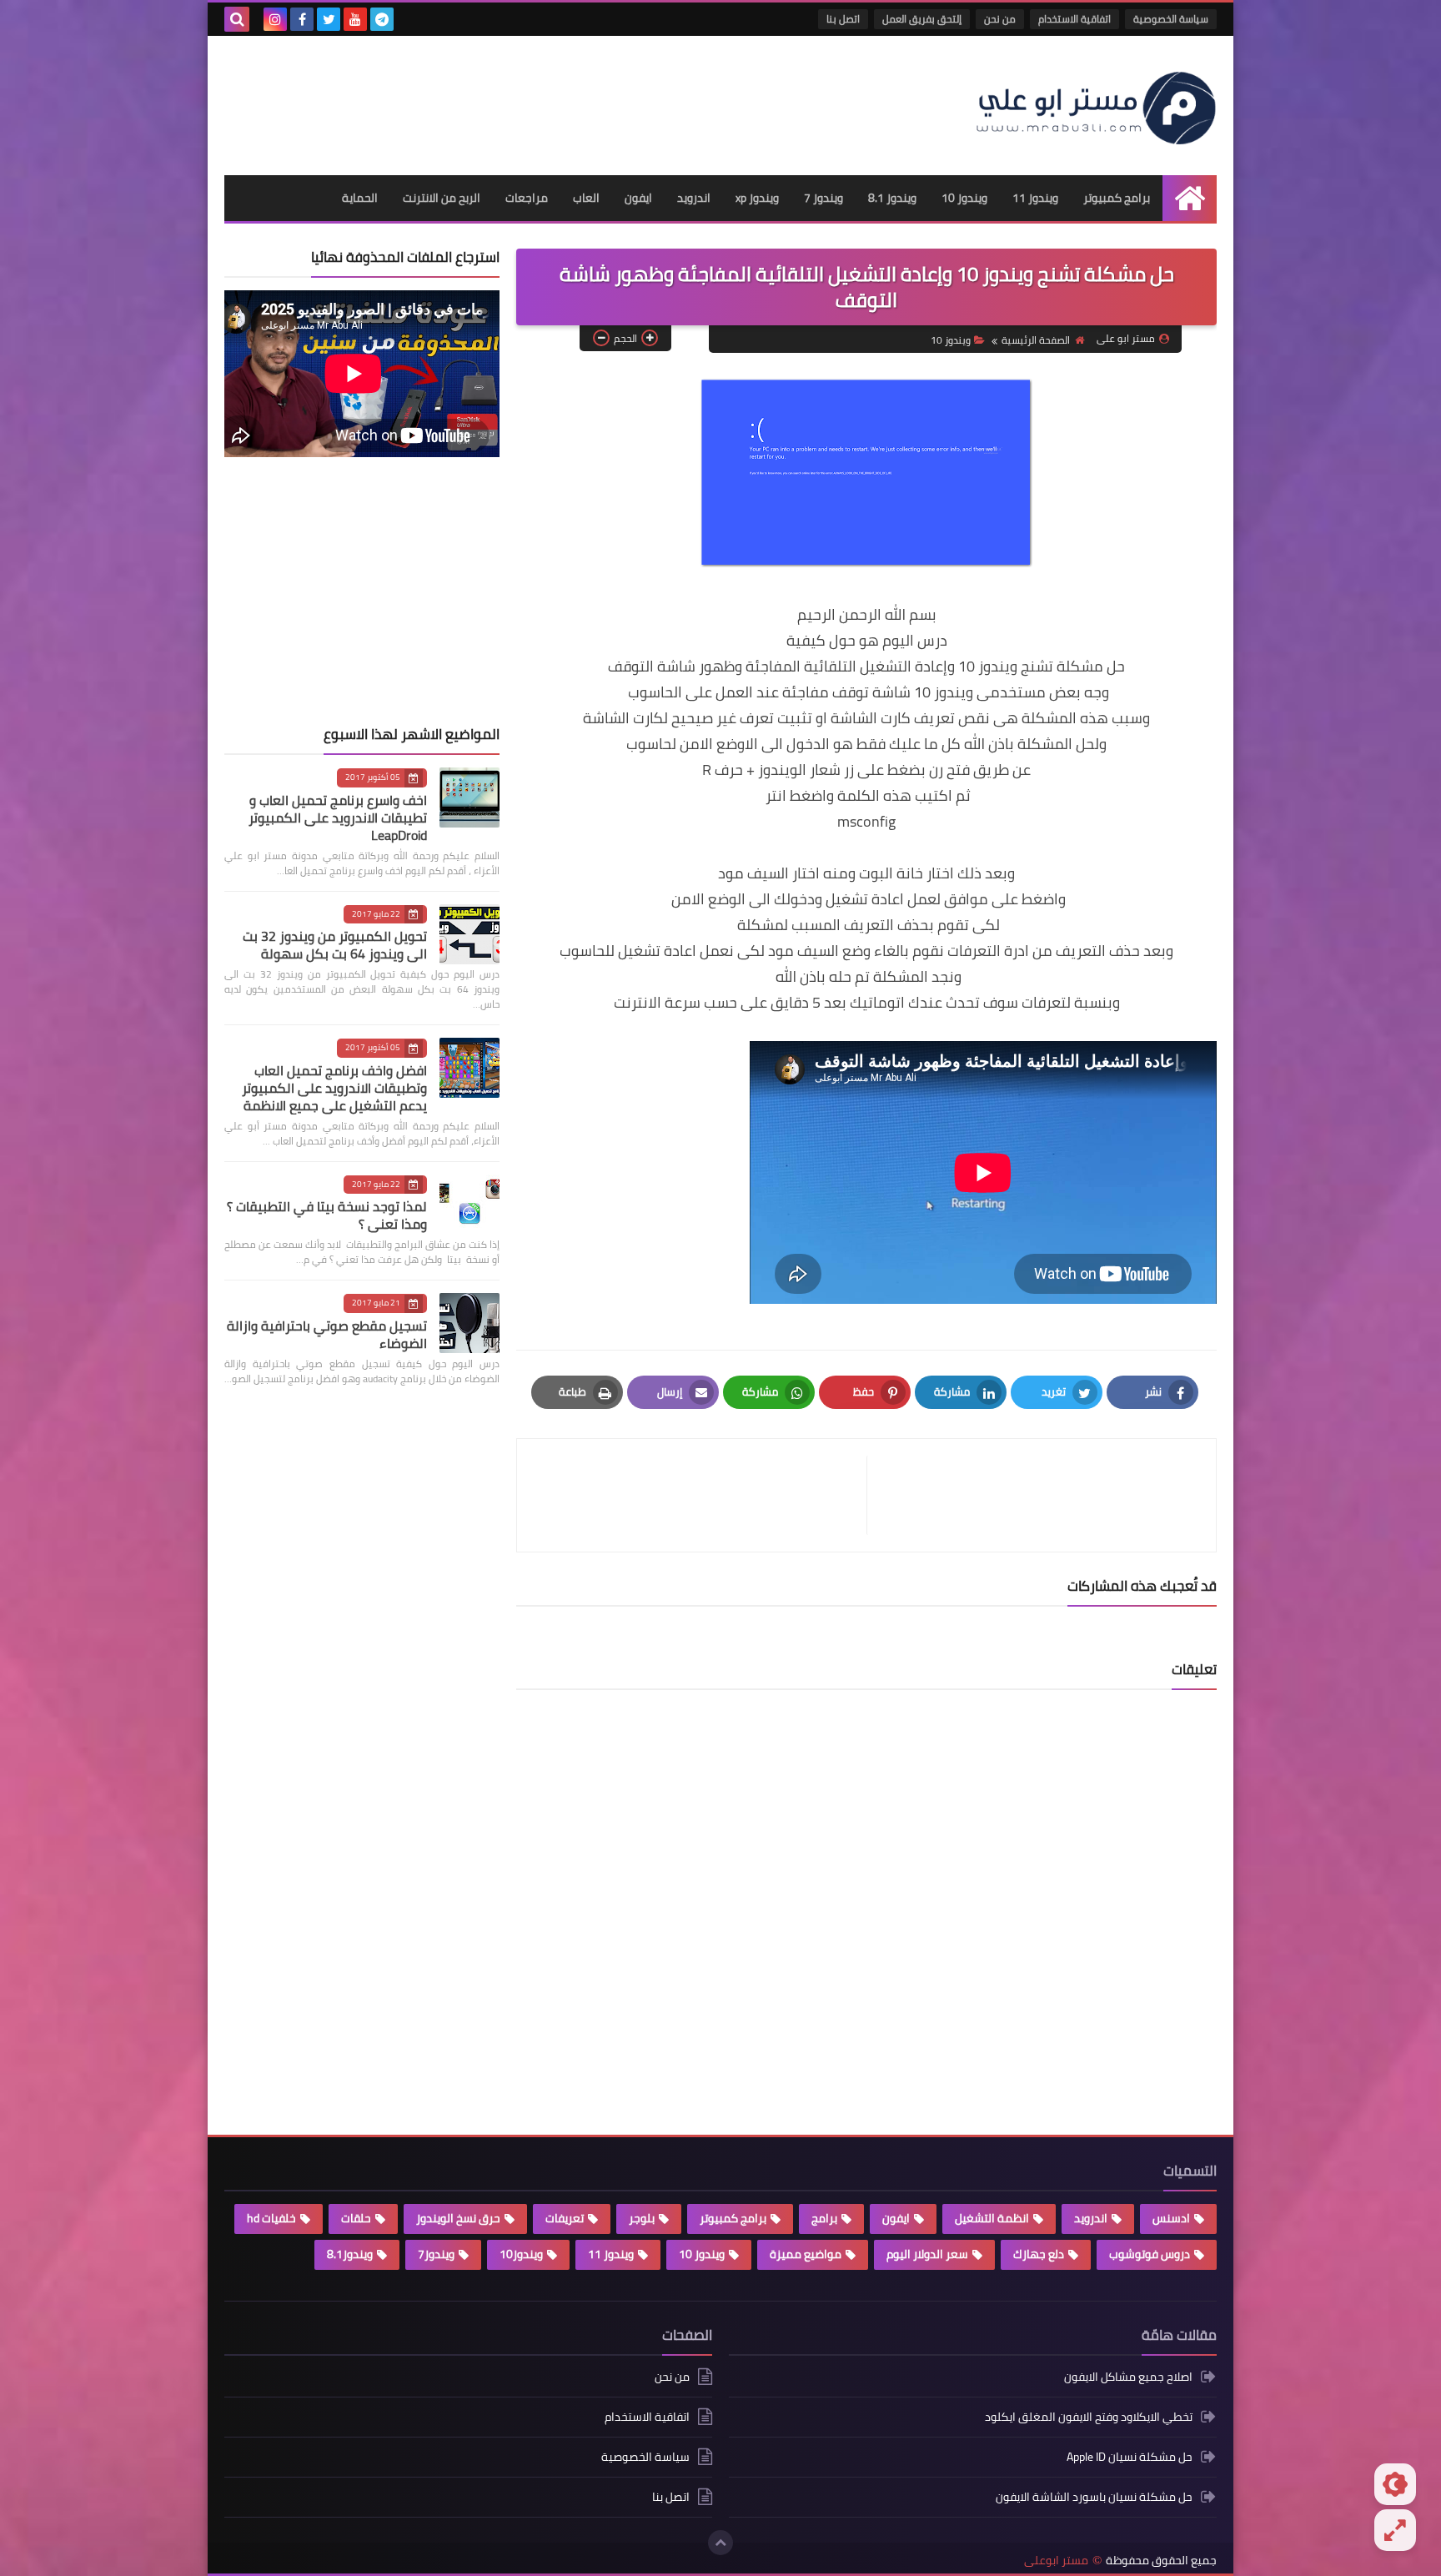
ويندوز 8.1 (892, 198)
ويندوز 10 (964, 198)
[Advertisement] (528, 98)
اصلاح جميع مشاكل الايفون (1128, 2378)
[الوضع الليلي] (1395, 2484)
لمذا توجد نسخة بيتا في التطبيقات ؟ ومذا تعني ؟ (327, 1215)
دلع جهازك (1039, 2254)
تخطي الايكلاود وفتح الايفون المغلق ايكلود (1089, 2417)
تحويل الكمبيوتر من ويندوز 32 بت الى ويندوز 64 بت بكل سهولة (335, 945)
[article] (700, 1495)
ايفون (638, 198)
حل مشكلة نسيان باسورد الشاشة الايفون (1094, 2497)
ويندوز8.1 (350, 2254)
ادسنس (1171, 2218)
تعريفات (565, 2218)
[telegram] (382, 19)
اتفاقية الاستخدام (1074, 19)
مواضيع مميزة (806, 2254)
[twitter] (329, 19)
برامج (824, 2218)
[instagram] (275, 19)
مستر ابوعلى (1056, 2561)
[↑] (720, 2543)
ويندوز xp (757, 198)
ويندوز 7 (823, 198)
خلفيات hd (271, 2218)
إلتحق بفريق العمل (922, 19)
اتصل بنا (843, 19)
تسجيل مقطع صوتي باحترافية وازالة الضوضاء (327, 1334)
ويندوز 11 (1035, 198)
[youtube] (355, 19)
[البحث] (237, 19)
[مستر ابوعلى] (1096, 106)
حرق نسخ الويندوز (458, 2218)
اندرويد (694, 198)
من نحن (1000, 19)
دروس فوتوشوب (1150, 2254)
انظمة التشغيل (992, 2218)
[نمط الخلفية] (1395, 2530)
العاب (586, 198)
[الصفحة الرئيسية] (1190, 198)
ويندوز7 (436, 2254)
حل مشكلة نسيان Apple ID (1130, 2457)
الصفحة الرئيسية (1036, 340)
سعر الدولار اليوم (927, 2254)
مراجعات (527, 198)
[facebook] (302, 19)
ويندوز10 (521, 2254)
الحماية (360, 198)
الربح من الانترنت (442, 198)
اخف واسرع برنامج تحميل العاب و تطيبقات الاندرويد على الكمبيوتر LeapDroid (338, 818)
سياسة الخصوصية (1171, 19)
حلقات (356, 2218)
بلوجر (642, 2218)
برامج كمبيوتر (1117, 198)
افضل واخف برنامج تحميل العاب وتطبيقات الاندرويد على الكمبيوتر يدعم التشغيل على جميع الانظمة (334, 1088)
